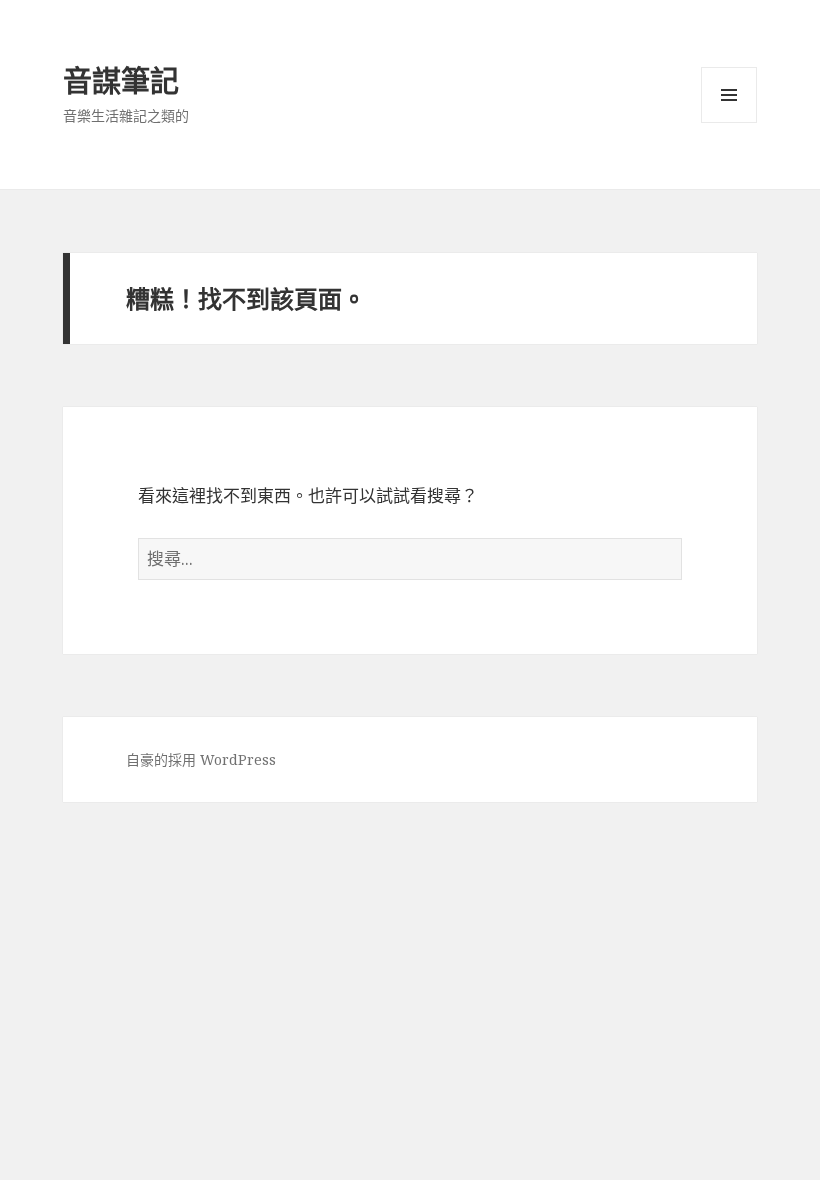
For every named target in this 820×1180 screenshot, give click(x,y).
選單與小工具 (729, 95)
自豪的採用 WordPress (201, 759)
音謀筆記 (121, 80)
